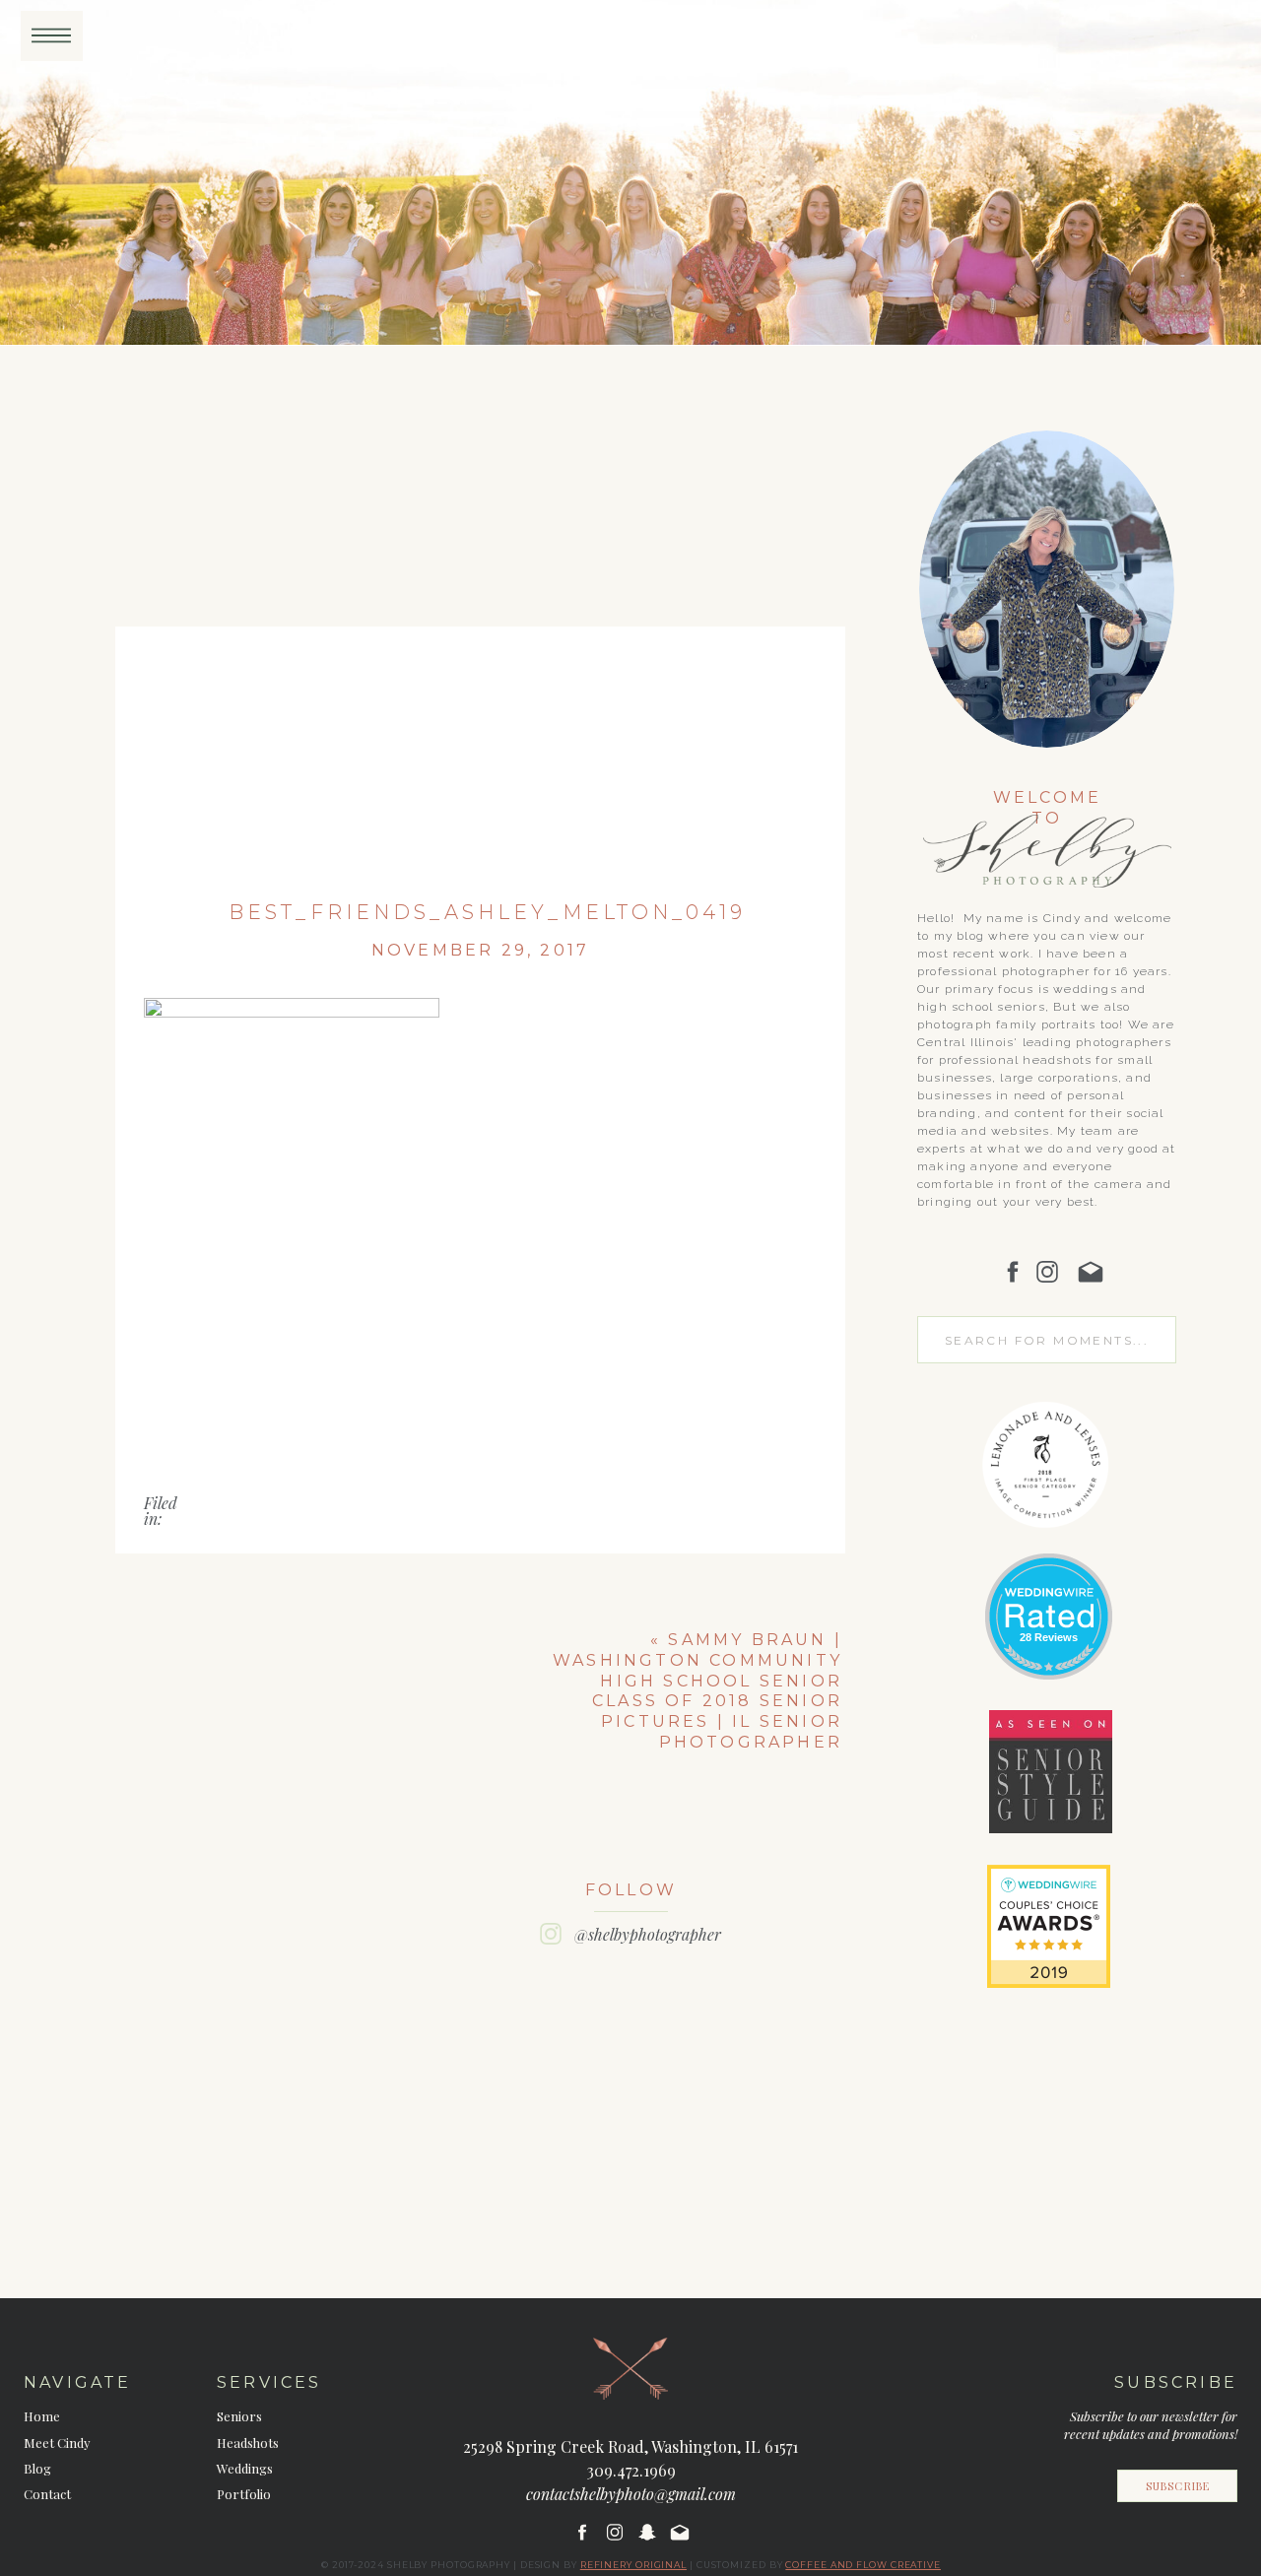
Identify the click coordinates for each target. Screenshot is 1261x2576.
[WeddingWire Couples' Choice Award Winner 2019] (1049, 1982)
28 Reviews (1049, 1637)
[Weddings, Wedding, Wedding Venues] (1048, 1578)
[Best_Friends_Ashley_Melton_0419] (480, 644)
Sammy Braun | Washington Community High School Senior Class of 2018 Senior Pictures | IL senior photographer (697, 1691)
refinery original (633, 2565)
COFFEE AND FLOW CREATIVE (863, 2565)
